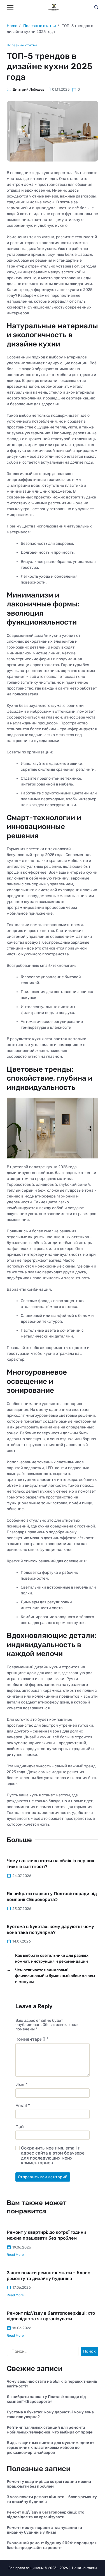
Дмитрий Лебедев (28, 89)
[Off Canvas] (10, 7)
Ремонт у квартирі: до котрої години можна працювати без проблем (49, 2484)
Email (23, 2106)
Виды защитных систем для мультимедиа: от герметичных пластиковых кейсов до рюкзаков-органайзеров (50, 2448)
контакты (89, 2568)
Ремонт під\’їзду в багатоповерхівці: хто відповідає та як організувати (51, 2316)
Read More (15, 2255)
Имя (21, 2085)
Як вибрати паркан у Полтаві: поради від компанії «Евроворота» (46, 2399)
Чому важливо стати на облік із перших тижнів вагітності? (52, 2384)
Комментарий (32, 2039)
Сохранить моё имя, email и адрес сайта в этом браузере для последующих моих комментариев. (53, 2155)
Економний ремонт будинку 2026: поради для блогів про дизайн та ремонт (52, 2545)
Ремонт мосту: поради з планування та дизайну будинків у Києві (44, 2530)
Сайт (21, 2127)
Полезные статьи (22, 45)
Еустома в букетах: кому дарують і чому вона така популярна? (50, 2415)
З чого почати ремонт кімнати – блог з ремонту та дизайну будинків (52, 2499)
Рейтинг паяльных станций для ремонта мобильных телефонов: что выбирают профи (50, 2430)
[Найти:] (41, 2353)
